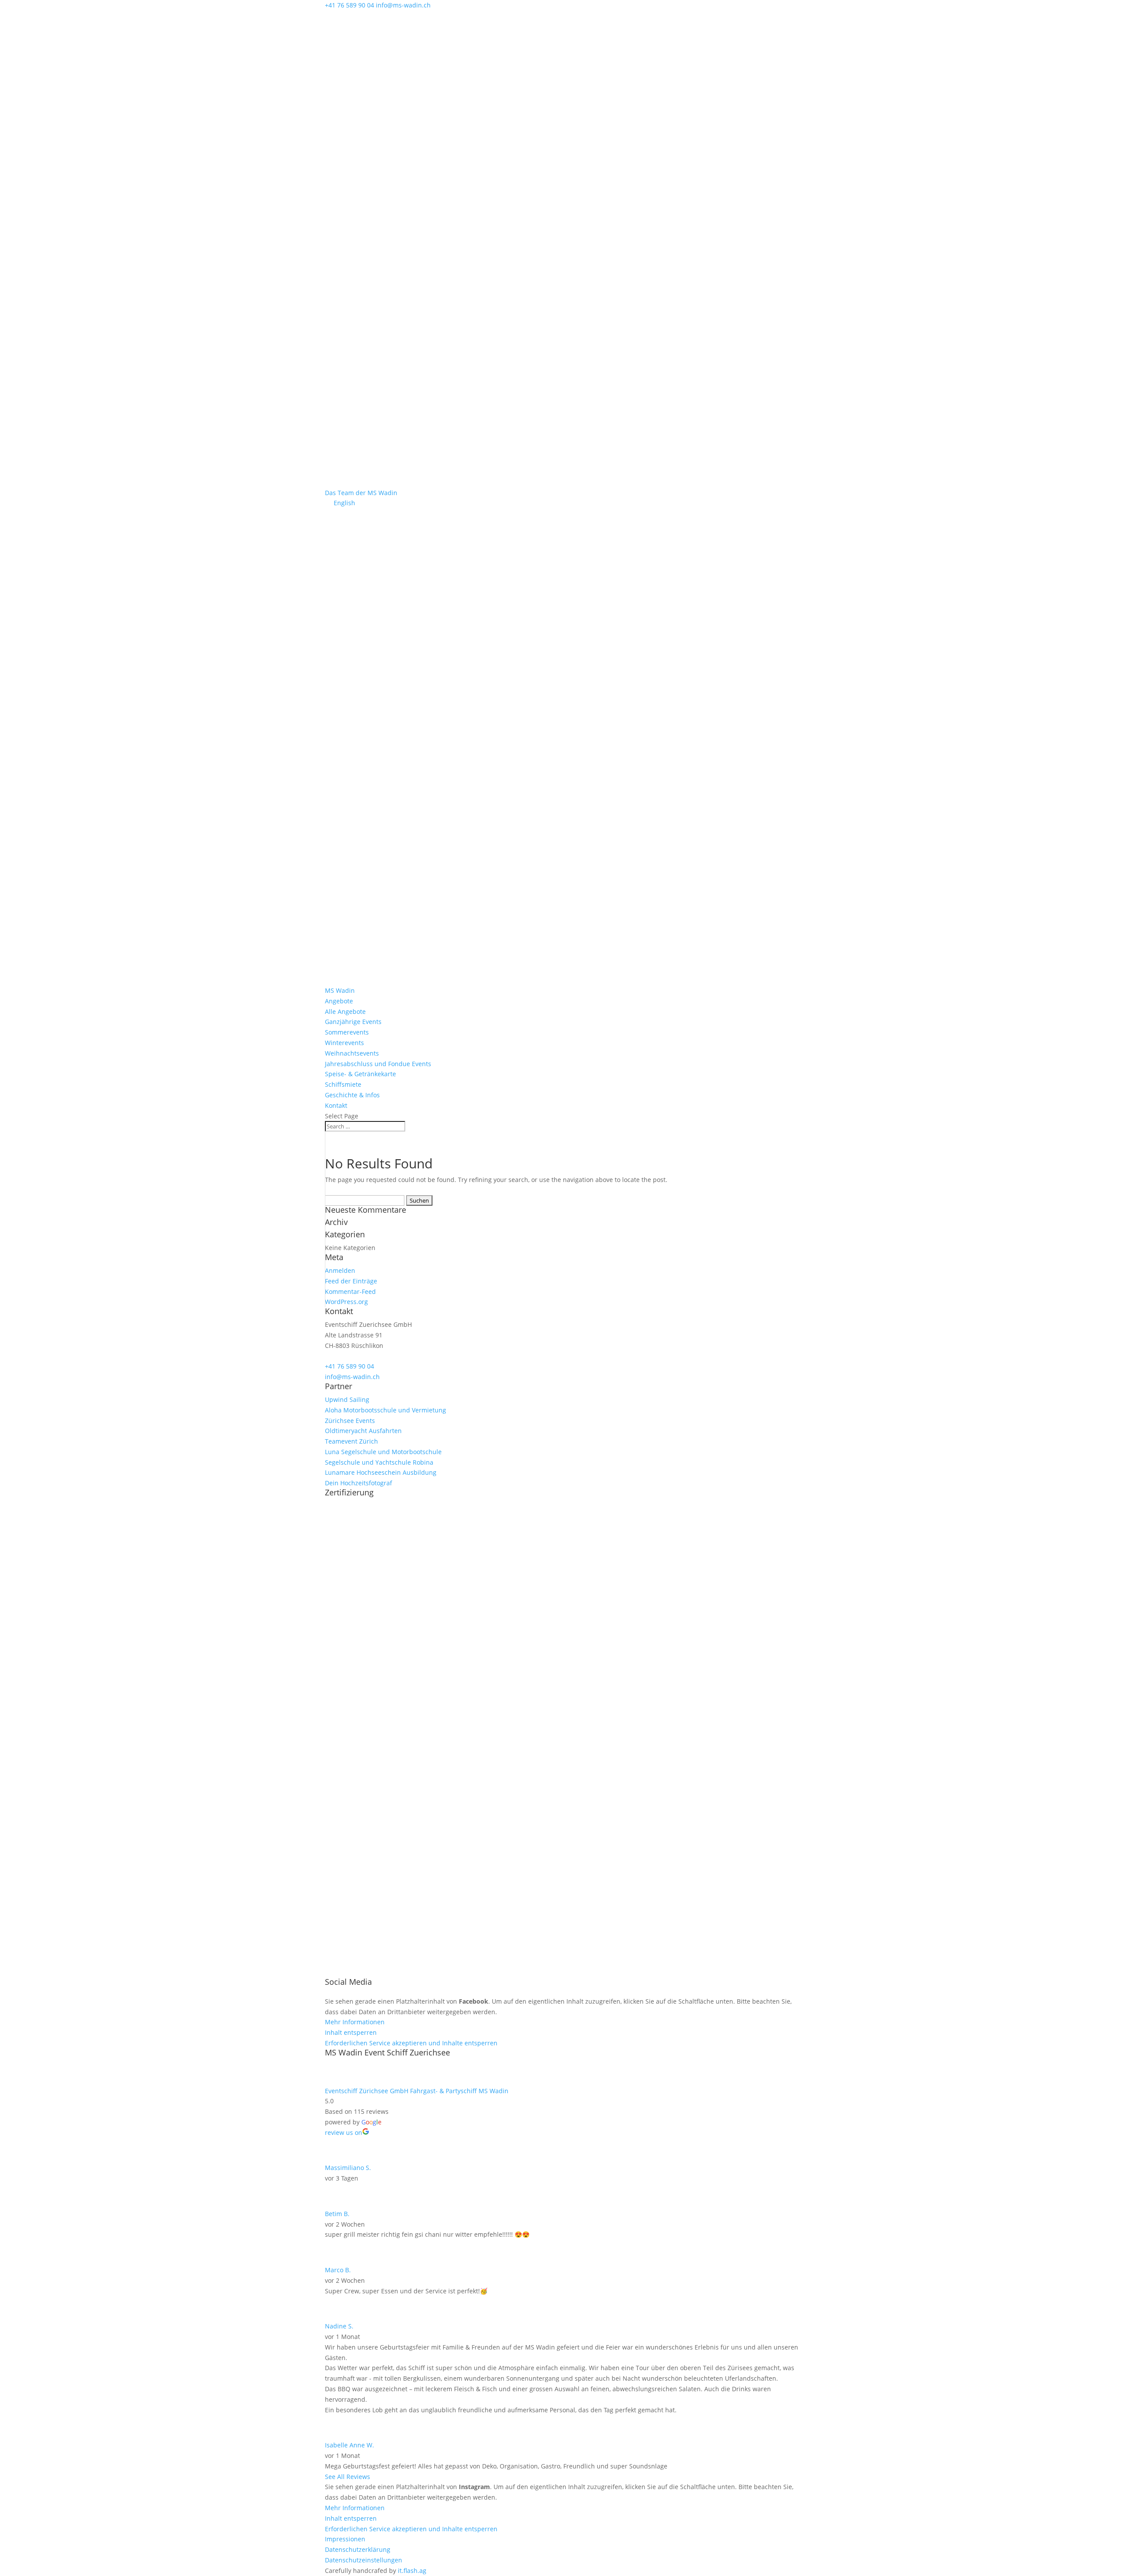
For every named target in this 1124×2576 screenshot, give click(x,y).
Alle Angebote (345, 1011)
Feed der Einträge (351, 1281)
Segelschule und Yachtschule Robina (379, 1462)
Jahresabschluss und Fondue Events (378, 1064)
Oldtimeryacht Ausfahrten (363, 1431)
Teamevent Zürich (351, 1441)
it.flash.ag (412, 2571)
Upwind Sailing (347, 1399)
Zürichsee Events (350, 1421)
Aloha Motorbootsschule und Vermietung (385, 1410)
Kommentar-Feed (350, 1292)
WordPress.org (346, 1302)
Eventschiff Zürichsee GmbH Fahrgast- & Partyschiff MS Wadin (417, 2091)
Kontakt (336, 1105)
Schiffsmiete (343, 1084)
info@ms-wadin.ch (352, 1377)
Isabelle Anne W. (349, 2445)
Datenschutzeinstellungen (364, 2560)
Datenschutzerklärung (358, 2549)
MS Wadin (340, 990)
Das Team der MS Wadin (361, 493)
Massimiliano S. (348, 2168)
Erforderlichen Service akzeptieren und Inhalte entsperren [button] (411, 2043)
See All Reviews (348, 2477)
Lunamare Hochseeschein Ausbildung (381, 1472)
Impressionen (345, 2539)
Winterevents (344, 1043)
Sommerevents (347, 1032)
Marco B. (338, 2270)
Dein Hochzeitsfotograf (358, 1483)
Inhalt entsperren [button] (351, 2032)
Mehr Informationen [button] (355, 2022)
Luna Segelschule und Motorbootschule (383, 1452)
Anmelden (340, 1270)
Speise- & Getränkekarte (360, 1074)
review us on (344, 2132)
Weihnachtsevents (352, 1053)
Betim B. (337, 2214)
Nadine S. (339, 2326)
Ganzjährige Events (353, 1022)
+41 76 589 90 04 (349, 1366)
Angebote (339, 1001)
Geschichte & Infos (352, 1095)
